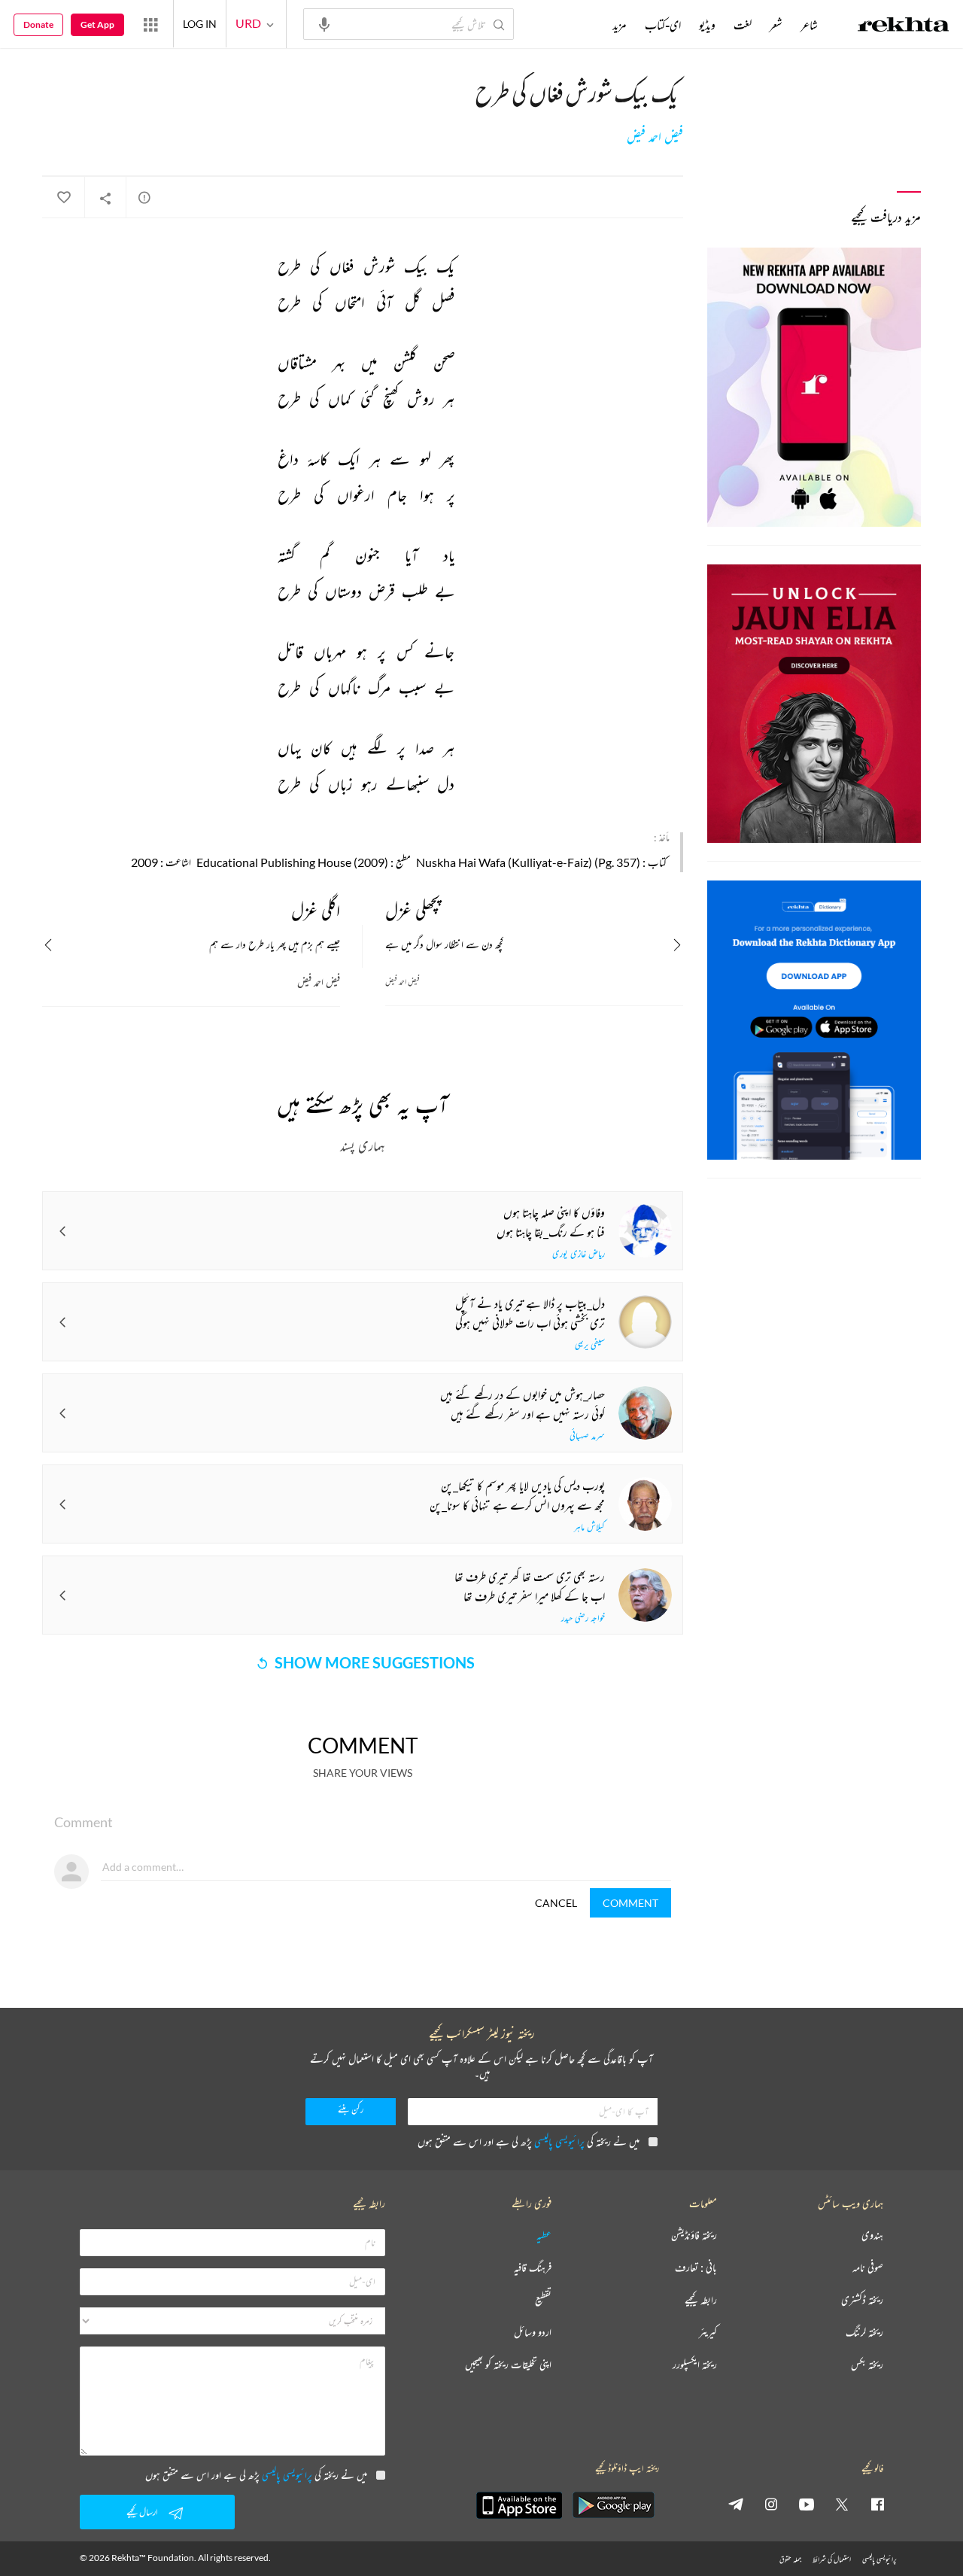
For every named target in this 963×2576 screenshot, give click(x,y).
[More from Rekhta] (150, 24)
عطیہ (544, 2235)
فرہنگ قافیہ (533, 2268)
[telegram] (736, 2504)
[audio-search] (324, 23)
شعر (776, 25)
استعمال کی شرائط (832, 2559)
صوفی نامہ (868, 2268)
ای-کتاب (663, 25)
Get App (97, 24)
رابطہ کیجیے (701, 2300)
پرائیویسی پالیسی (559, 2141)
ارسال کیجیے (142, 2512)
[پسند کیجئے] (63, 198)
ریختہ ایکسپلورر (695, 2365)
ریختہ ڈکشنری (862, 2300)
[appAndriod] (613, 2505)
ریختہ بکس (867, 2365)
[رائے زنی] (144, 197)
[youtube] (807, 2504)
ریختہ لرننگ (864, 2333)
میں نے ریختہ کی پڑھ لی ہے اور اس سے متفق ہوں (529, 2141)
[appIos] (519, 2505)
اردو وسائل (533, 2333)
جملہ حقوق (790, 2559)
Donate (38, 24)
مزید (620, 25)
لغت (743, 25)
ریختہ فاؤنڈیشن (694, 2235)
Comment (630, 1903)
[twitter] (842, 2504)
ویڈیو (707, 25)
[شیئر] (105, 198)
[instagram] (771, 2504)
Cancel (556, 1903)
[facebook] (877, 2504)
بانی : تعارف (696, 2268)
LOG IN (200, 24)
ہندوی (872, 2235)
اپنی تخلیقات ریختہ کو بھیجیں (508, 2365)
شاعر (809, 25)
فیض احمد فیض (655, 137)
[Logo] (904, 26)
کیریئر (708, 2333)
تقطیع (543, 2300)
